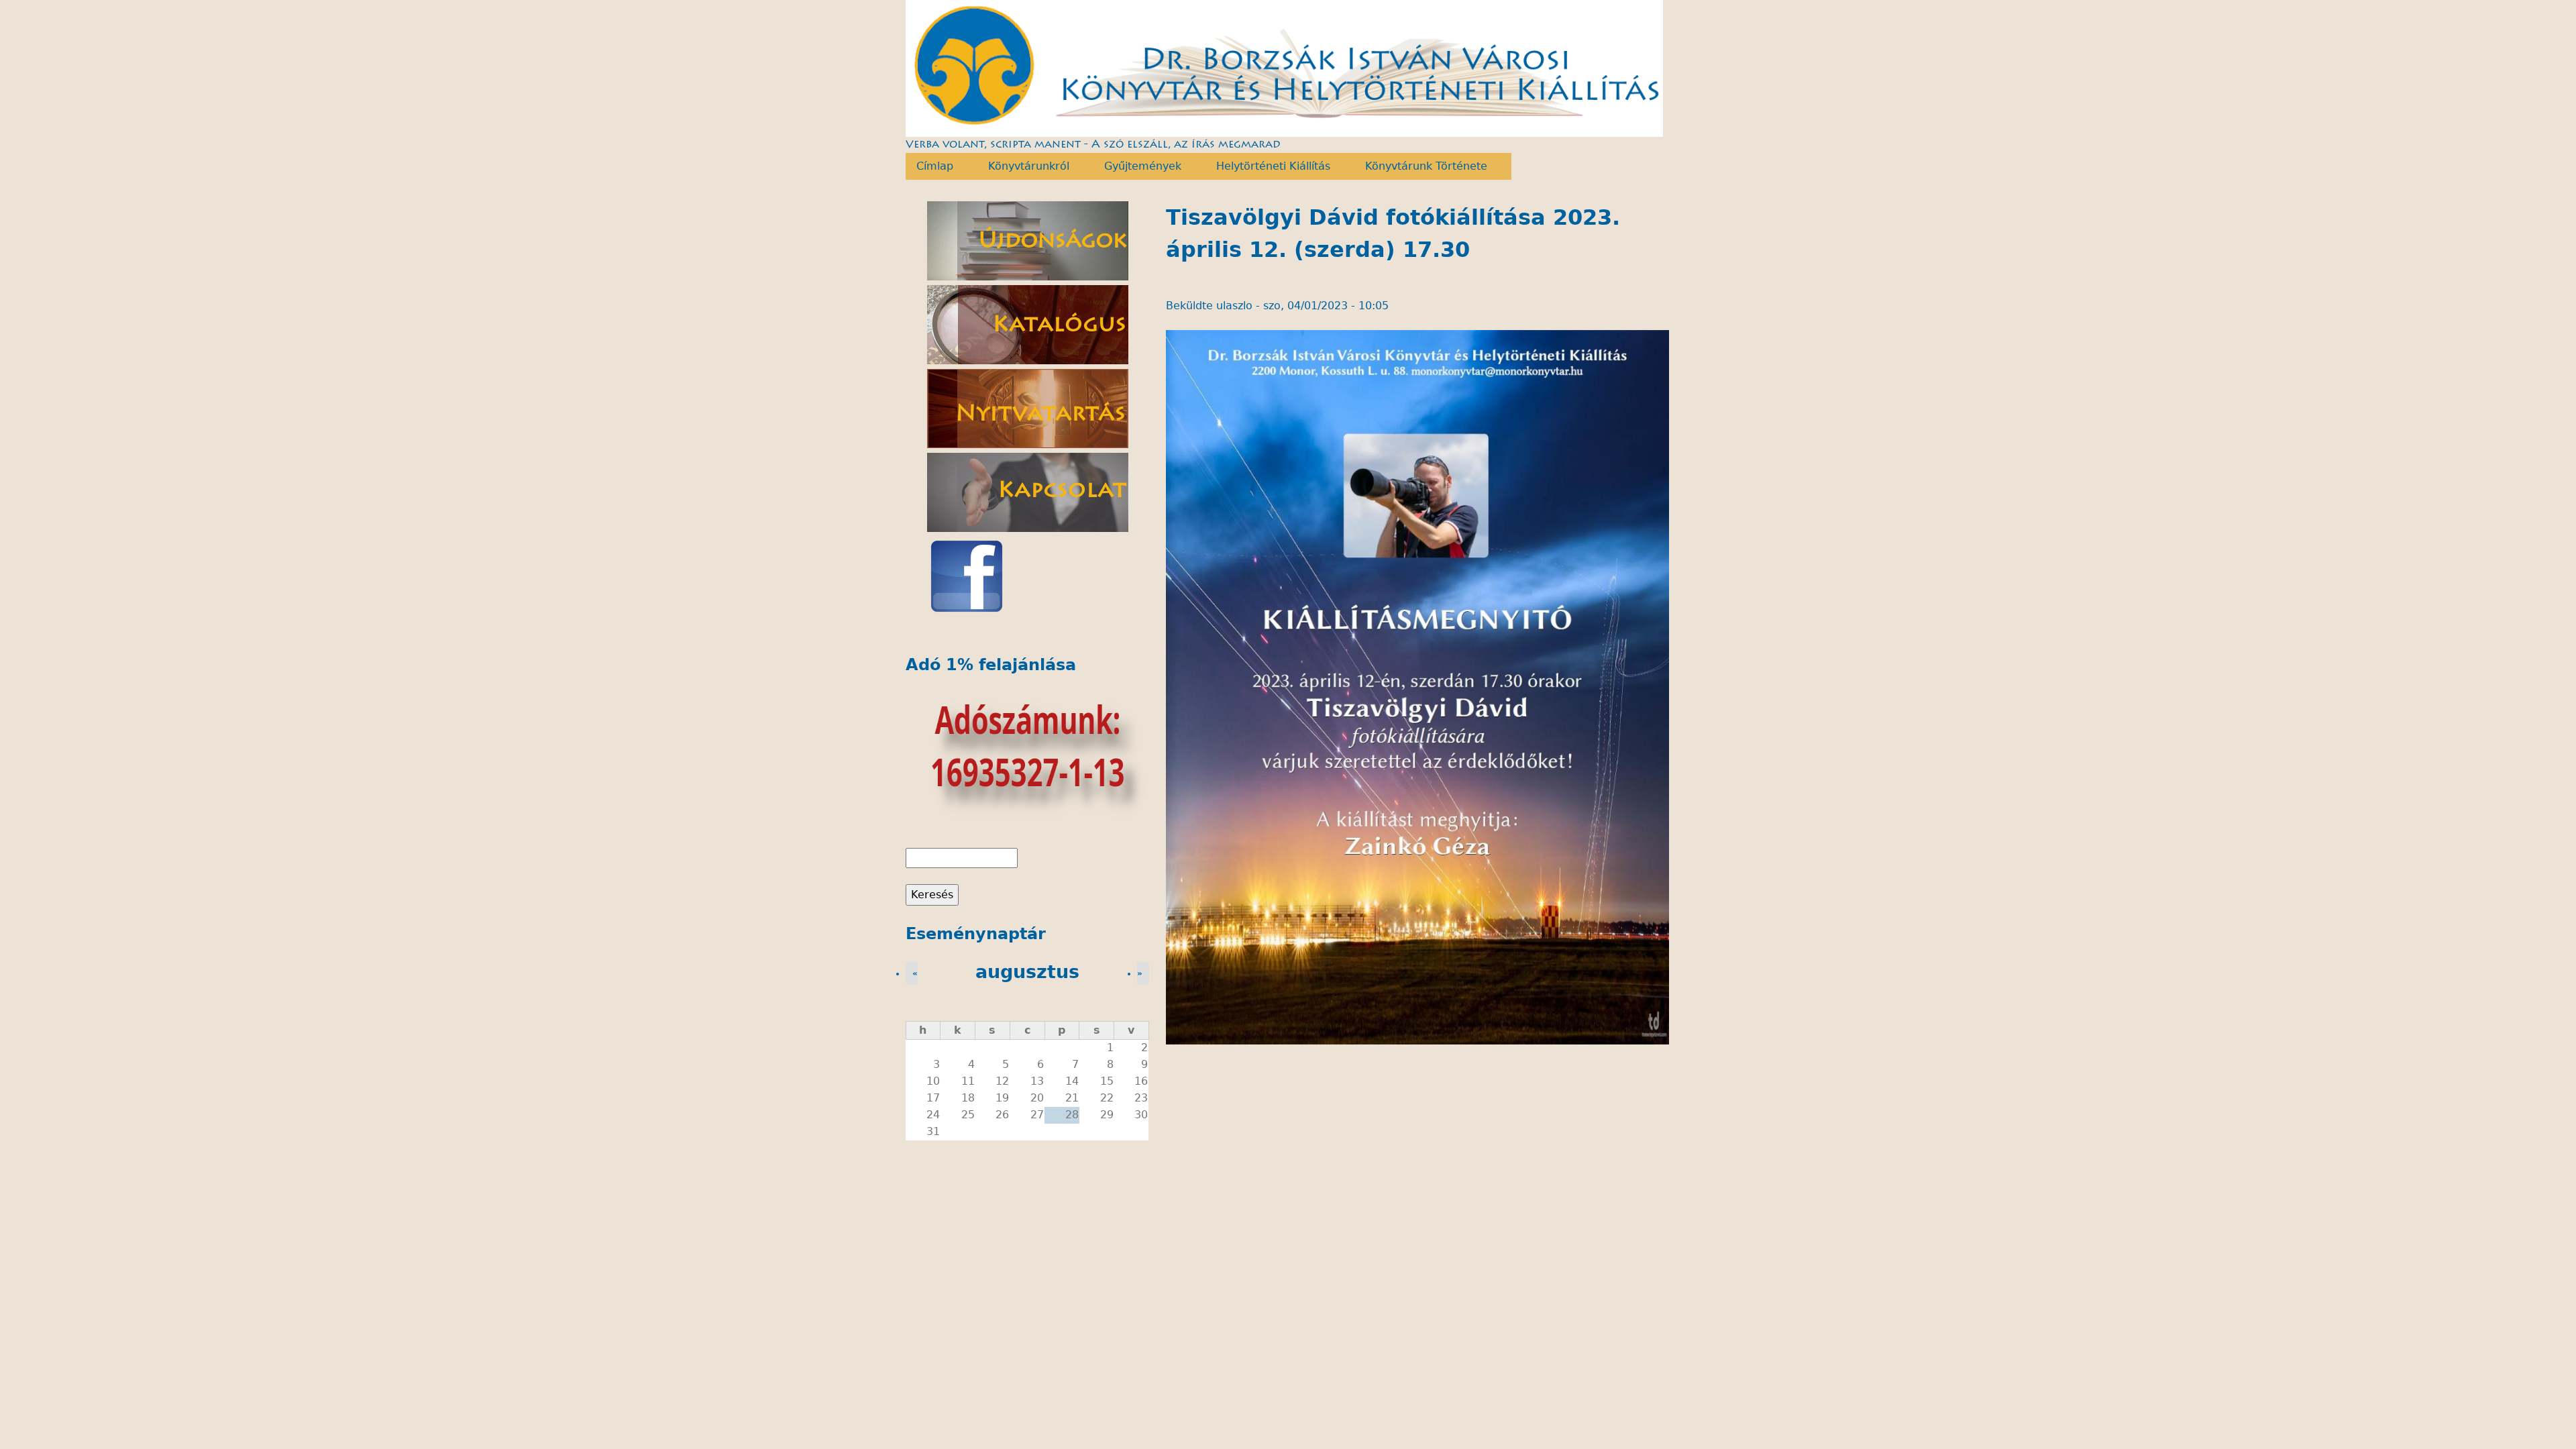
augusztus (1027, 972)
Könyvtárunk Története (1421, 166)
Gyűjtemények (1137, 166)
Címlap (929, 166)
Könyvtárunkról (1023, 166)
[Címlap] (1285, 68)
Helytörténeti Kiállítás (1268, 166)
